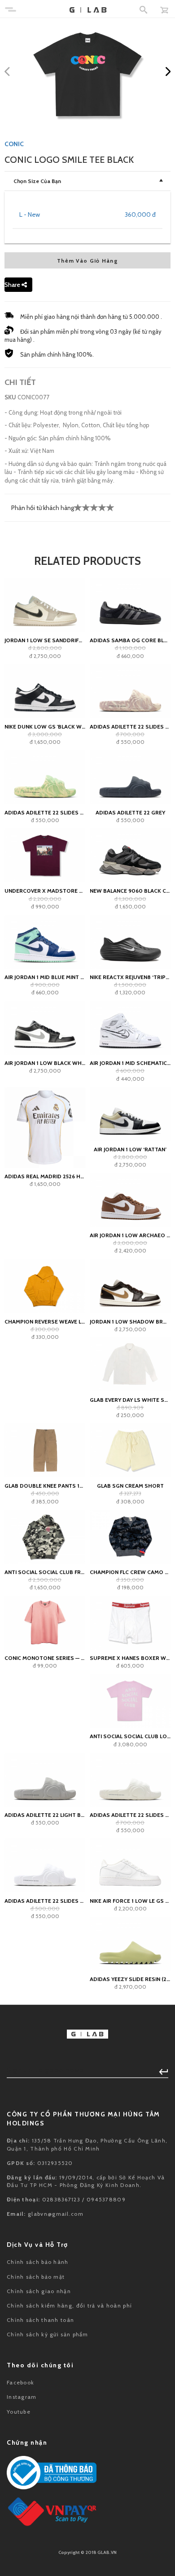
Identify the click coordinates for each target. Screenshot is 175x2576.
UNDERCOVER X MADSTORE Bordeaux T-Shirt (45, 891)
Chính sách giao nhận (39, 2291)
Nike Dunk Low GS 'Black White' (45, 727)
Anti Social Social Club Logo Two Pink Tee (130, 1736)
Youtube (19, 2412)
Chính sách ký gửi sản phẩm (48, 2334)
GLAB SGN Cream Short (130, 1486)
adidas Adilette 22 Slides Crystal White (45, 1901)
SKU (10, 397)
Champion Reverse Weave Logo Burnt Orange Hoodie (45, 1322)
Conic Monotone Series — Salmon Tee (45, 1658)
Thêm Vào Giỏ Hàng (87, 261)
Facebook (20, 2382)
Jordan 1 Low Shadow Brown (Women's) (130, 1322)
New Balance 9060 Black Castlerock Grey (130, 891)
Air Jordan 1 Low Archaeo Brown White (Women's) (130, 1235)
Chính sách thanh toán (40, 2320)
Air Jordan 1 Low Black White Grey (45, 1063)
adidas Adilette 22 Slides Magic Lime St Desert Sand (45, 812)
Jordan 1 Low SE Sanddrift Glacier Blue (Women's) (45, 640)
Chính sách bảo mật (36, 2277)
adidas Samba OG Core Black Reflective (130, 640)
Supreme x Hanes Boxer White (130, 1658)
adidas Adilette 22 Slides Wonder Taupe (130, 727)
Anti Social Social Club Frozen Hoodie (45, 1572)
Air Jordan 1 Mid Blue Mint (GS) (45, 977)
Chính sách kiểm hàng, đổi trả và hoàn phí (69, 2305)
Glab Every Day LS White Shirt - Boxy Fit (130, 1400)
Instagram (22, 2397)
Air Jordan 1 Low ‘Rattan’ (130, 1149)
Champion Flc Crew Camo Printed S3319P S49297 (130, 1572)
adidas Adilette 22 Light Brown (45, 1815)
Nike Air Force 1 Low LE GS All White (130, 1901)
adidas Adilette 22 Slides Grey (130, 1815)
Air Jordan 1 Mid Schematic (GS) (130, 1063)
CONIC (14, 144)
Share (13, 285)
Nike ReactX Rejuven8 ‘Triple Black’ (130, 977)
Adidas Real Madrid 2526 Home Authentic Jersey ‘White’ (45, 1176)
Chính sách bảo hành (38, 2262)
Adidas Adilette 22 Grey (130, 812)
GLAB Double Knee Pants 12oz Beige (45, 1486)
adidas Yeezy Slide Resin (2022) (130, 1979)
